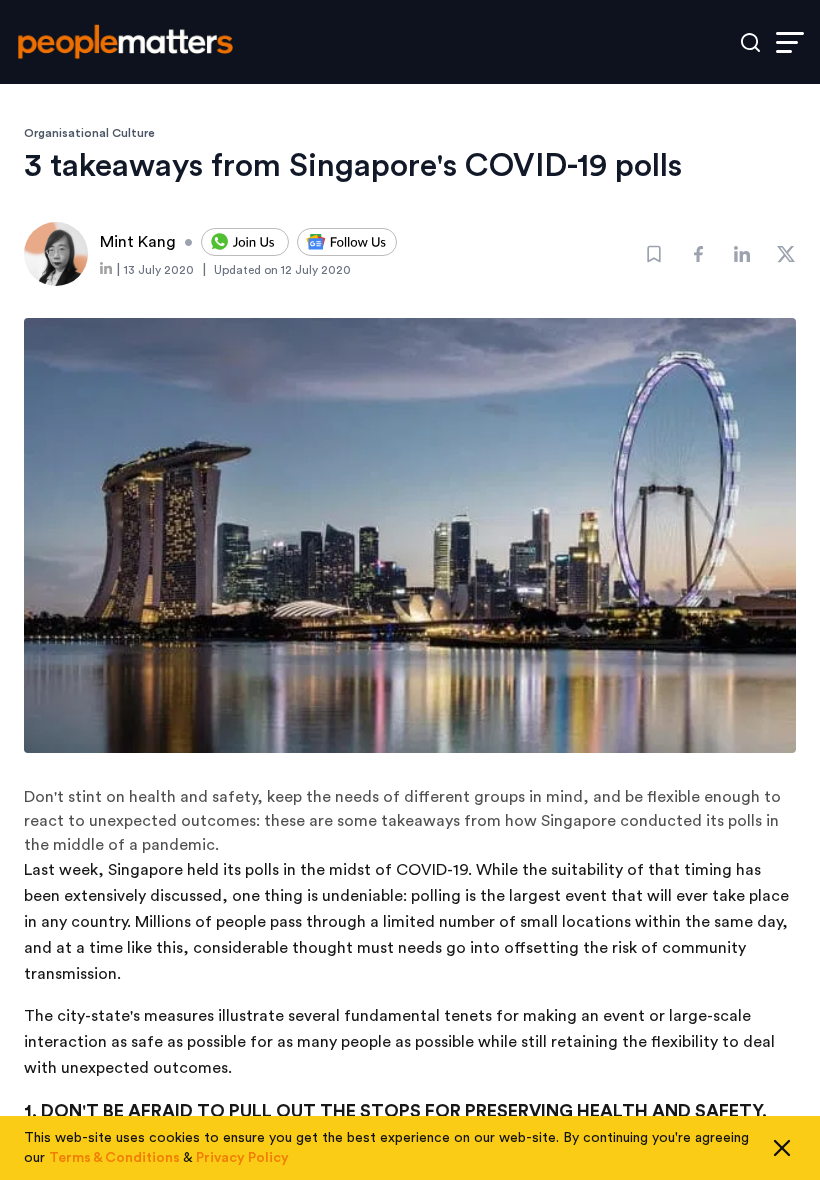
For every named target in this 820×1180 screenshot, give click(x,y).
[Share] (698, 254)
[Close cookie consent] (782, 1148)
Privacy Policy (242, 1158)
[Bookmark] (654, 254)
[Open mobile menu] (790, 42)
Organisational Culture (89, 133)
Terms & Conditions (114, 1158)
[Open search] (750, 42)
